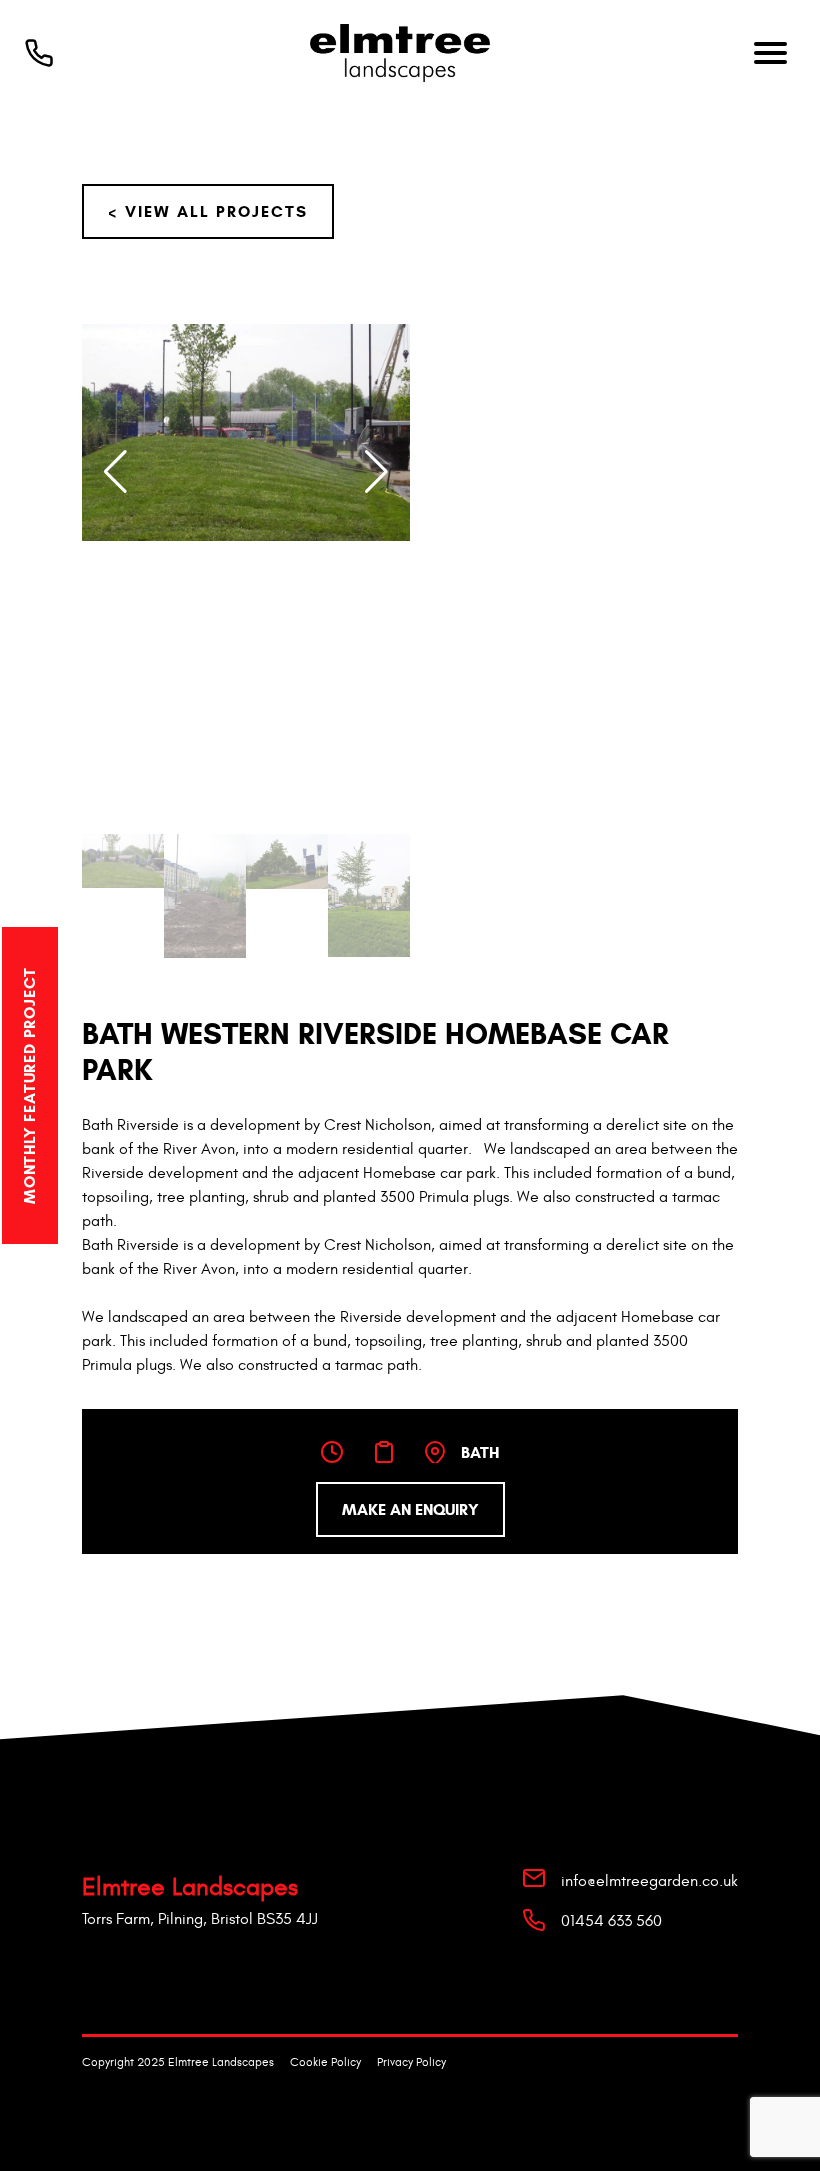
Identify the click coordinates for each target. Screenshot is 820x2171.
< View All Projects (208, 211)
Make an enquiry (410, 1509)
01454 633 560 (611, 1921)
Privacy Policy (411, 2062)
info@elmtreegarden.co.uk (649, 1881)
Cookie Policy (325, 2062)
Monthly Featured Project (29, 1084)
